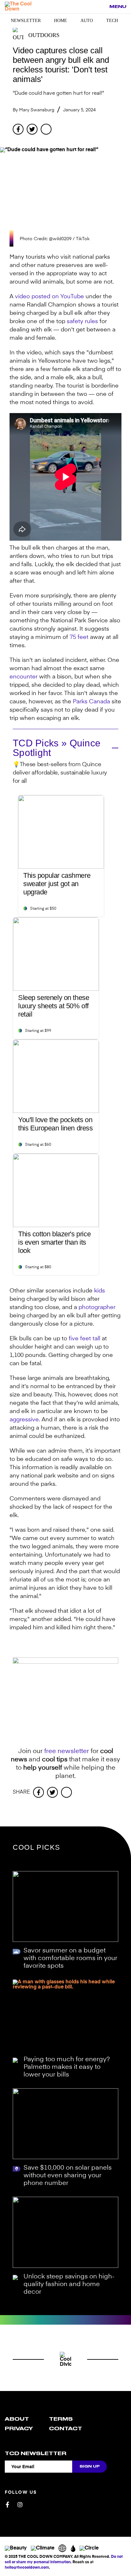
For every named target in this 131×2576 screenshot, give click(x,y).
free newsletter (67, 1751)
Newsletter (26, 21)
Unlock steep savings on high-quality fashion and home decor (69, 2284)
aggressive (24, 1420)
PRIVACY (19, 2429)
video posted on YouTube (49, 297)
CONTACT (65, 2429)
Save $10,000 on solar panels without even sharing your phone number (68, 2176)
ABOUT (17, 2419)
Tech (112, 21)
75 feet (79, 637)
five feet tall (84, 1339)
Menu (118, 7)
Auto (87, 21)
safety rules (82, 322)
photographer (97, 1307)
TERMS (61, 2419)
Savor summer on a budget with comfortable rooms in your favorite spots (70, 1958)
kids (100, 1291)
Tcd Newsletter (36, 2454)
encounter (24, 677)
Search (101, 7)
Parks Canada (91, 702)
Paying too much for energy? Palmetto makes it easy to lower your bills (67, 2067)
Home (61, 21)
